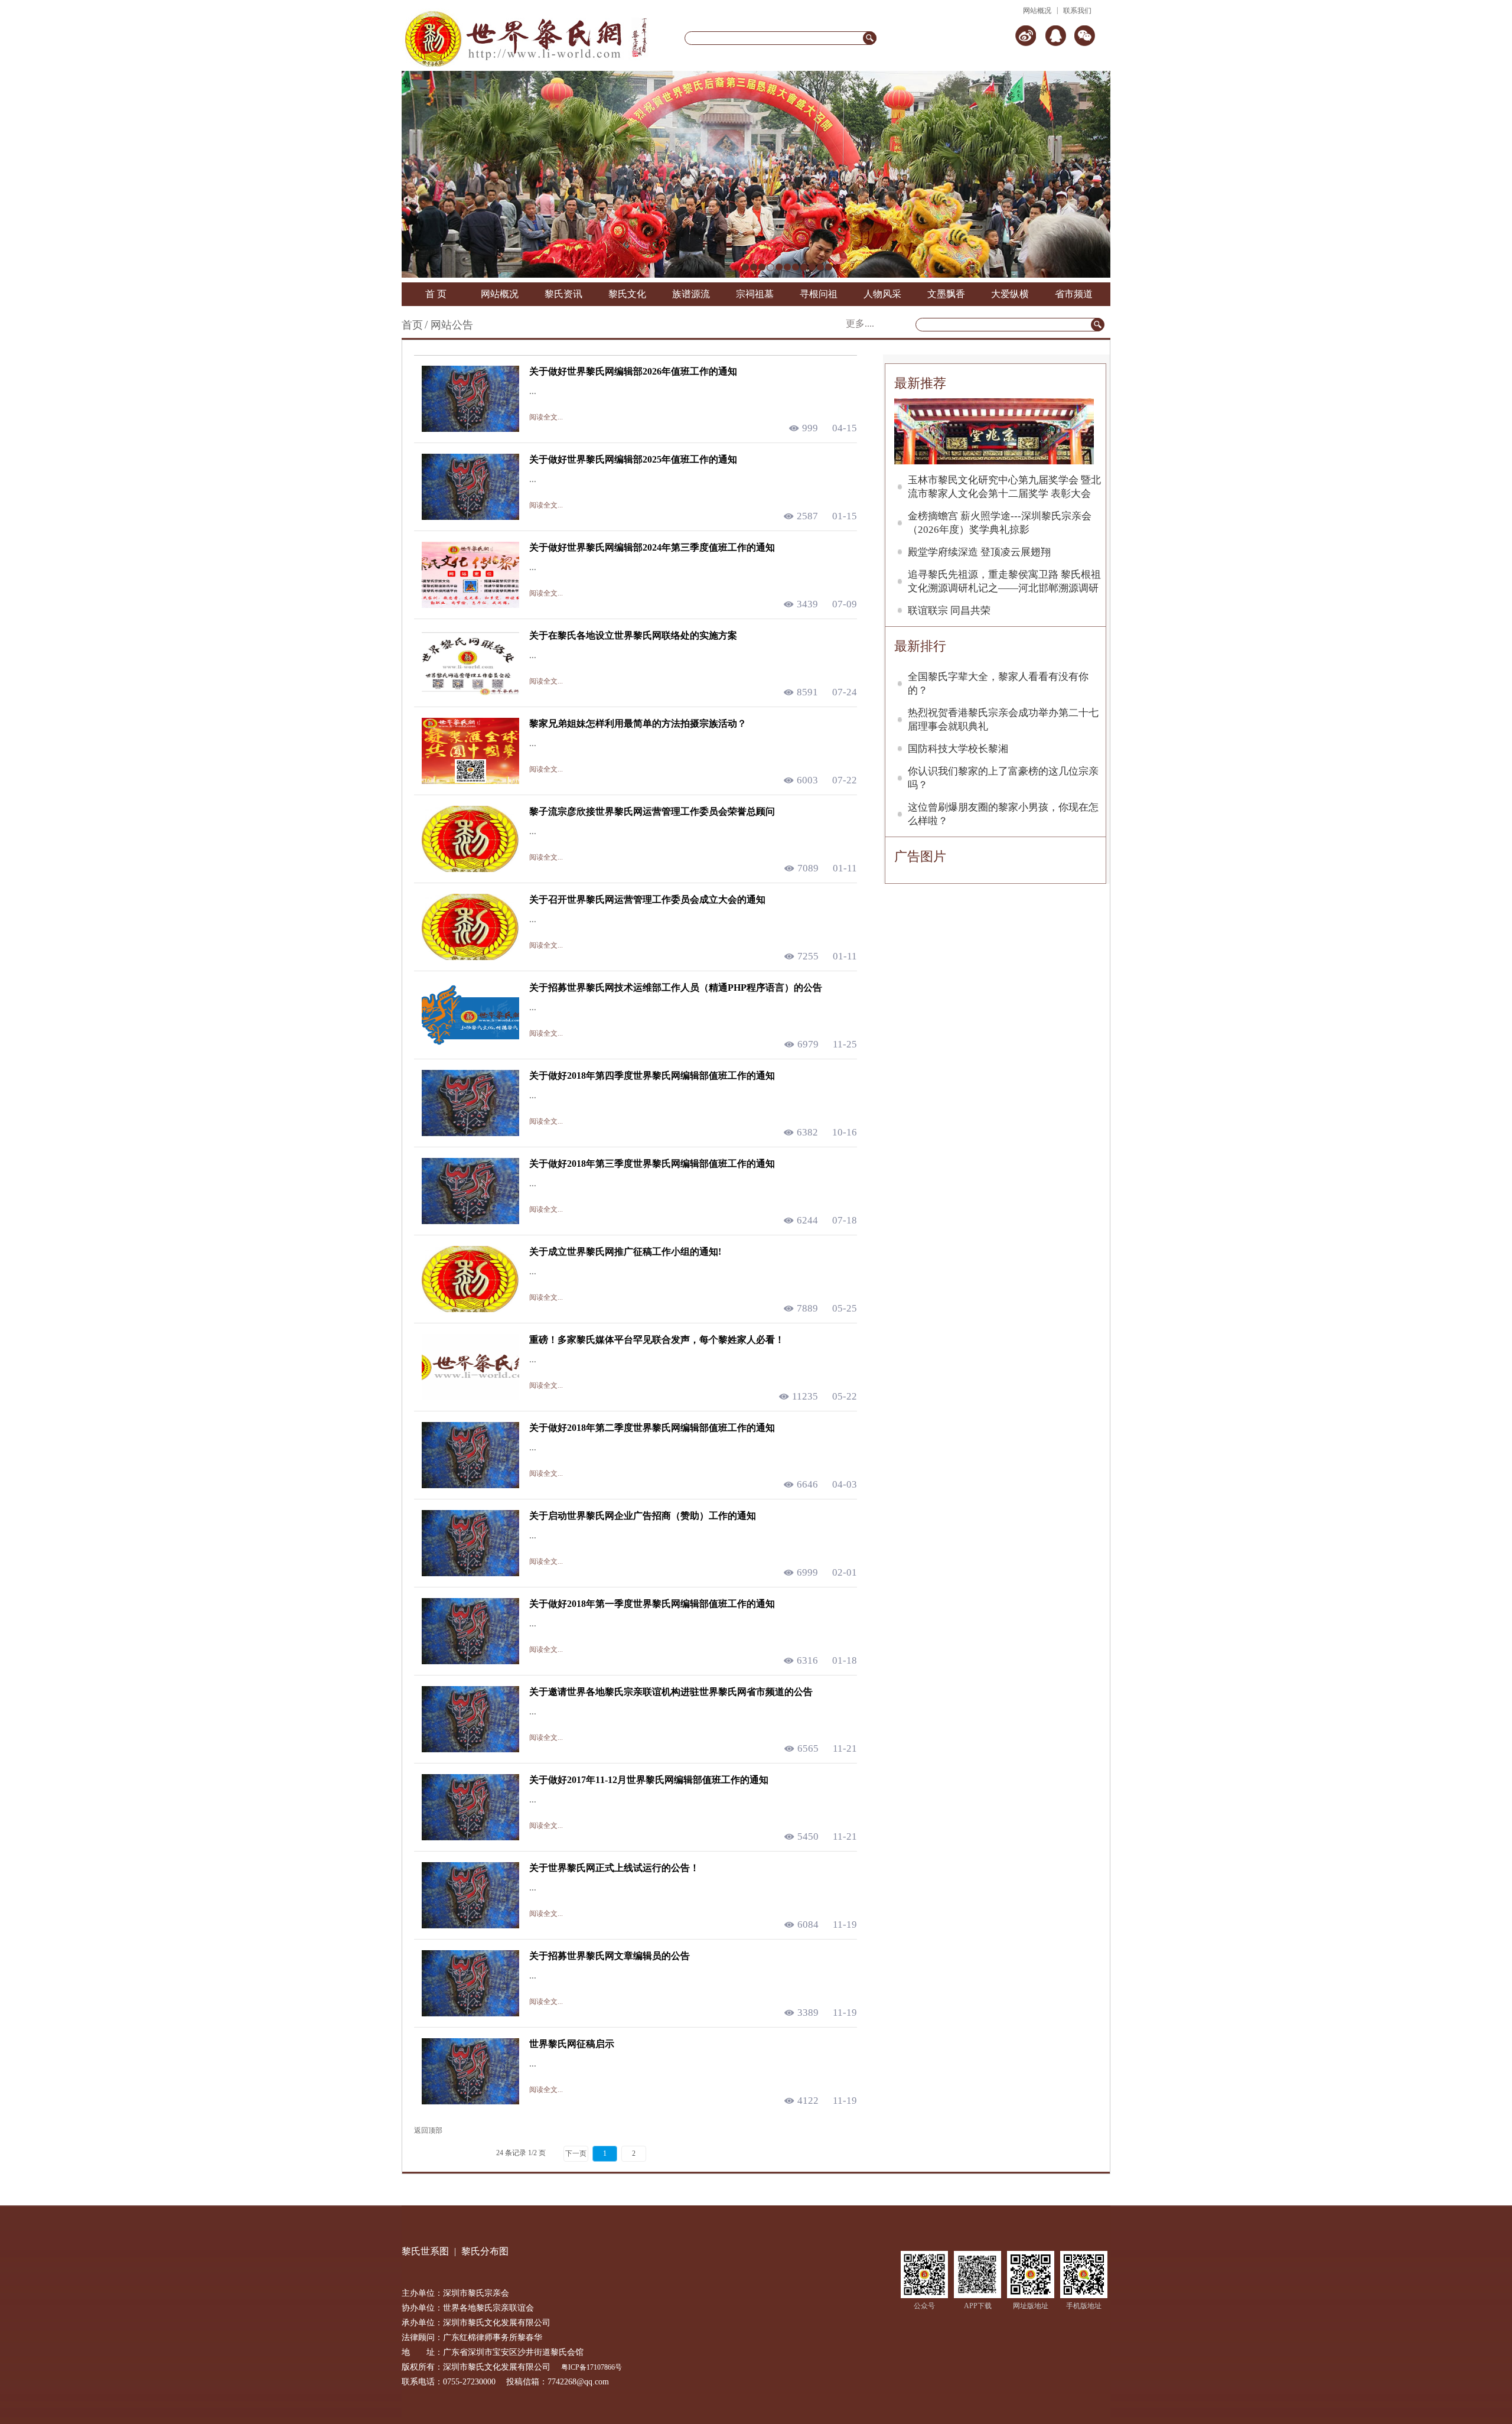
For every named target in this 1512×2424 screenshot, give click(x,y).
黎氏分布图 (485, 2251)
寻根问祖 (819, 294)
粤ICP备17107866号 (592, 2367)
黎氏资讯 (563, 294)
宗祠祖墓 (755, 294)
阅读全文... (546, 417)
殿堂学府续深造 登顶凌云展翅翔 (979, 552)
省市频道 (1074, 294)
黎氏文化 (627, 294)
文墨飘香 (946, 294)
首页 (412, 325)
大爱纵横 (1010, 294)
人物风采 (882, 294)
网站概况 (1037, 11)
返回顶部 (428, 2130)
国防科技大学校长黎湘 (958, 749)
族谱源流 (691, 294)
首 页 (436, 294)
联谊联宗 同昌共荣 (949, 611)
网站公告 (452, 325)
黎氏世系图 (425, 2251)
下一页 (576, 2153)
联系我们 (1077, 11)
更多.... (860, 323)
